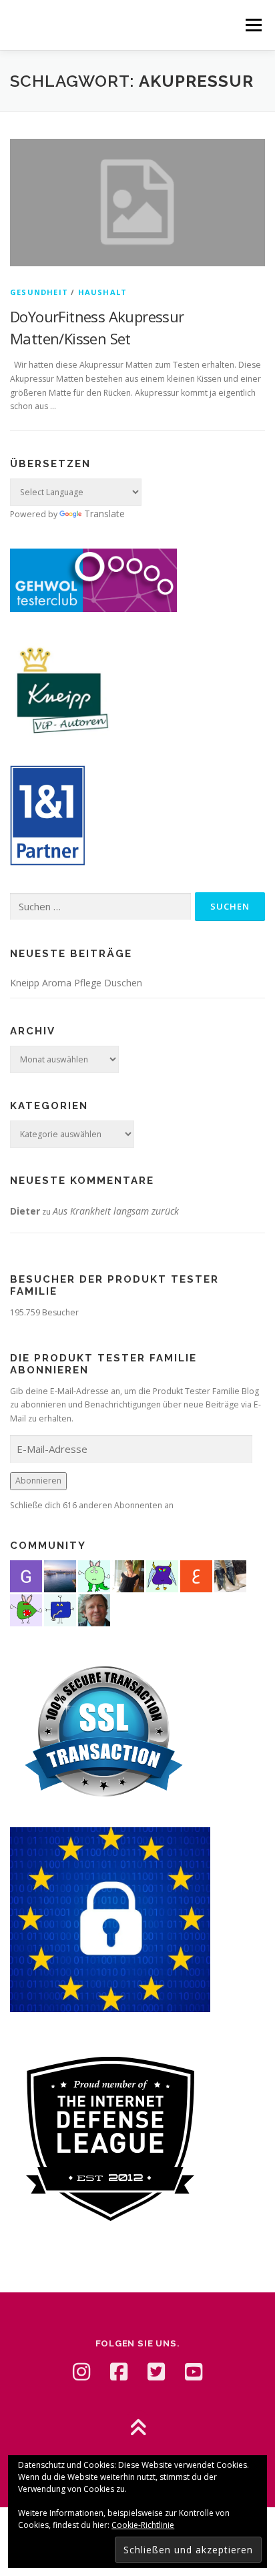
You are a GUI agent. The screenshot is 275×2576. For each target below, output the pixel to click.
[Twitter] (156, 2372)
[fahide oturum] (26, 1609)
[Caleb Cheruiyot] (162, 1575)
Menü (253, 25)
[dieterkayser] (94, 1609)
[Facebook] (119, 2372)
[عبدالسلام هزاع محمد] (196, 1575)
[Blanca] (230, 1575)
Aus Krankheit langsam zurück (116, 1211)
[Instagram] (81, 2372)
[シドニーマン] (60, 1575)
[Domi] (94, 1575)
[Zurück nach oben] (138, 2429)
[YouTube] (194, 2372)
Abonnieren (38, 1481)
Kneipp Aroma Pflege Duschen (76, 983)
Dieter (25, 1211)
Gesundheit (39, 292)
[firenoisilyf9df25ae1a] (60, 1609)
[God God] (26, 1575)
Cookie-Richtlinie (143, 2525)
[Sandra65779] (128, 1575)
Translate (104, 514)
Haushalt (103, 292)
